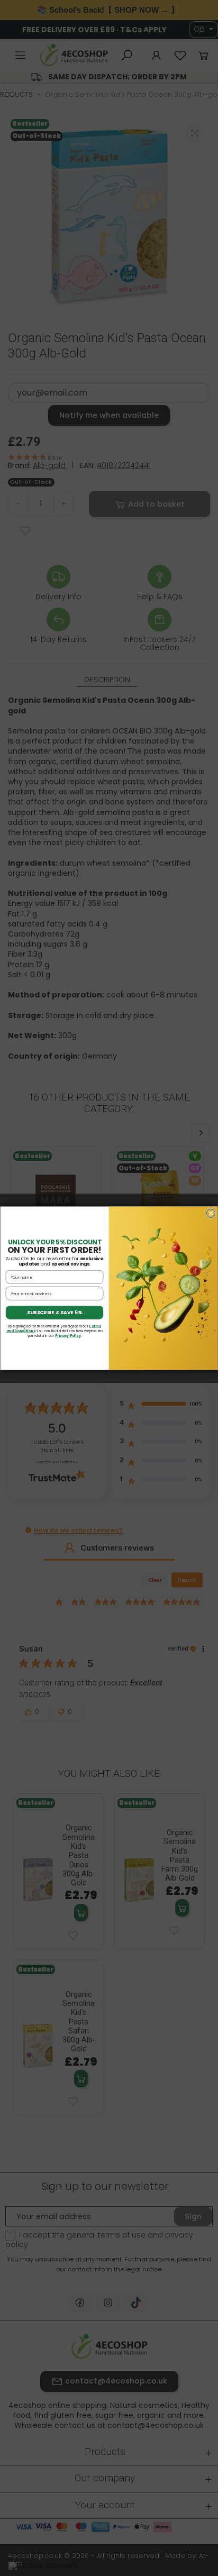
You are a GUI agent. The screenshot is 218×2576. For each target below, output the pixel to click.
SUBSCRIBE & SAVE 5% (54, 1312)
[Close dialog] (211, 1213)
